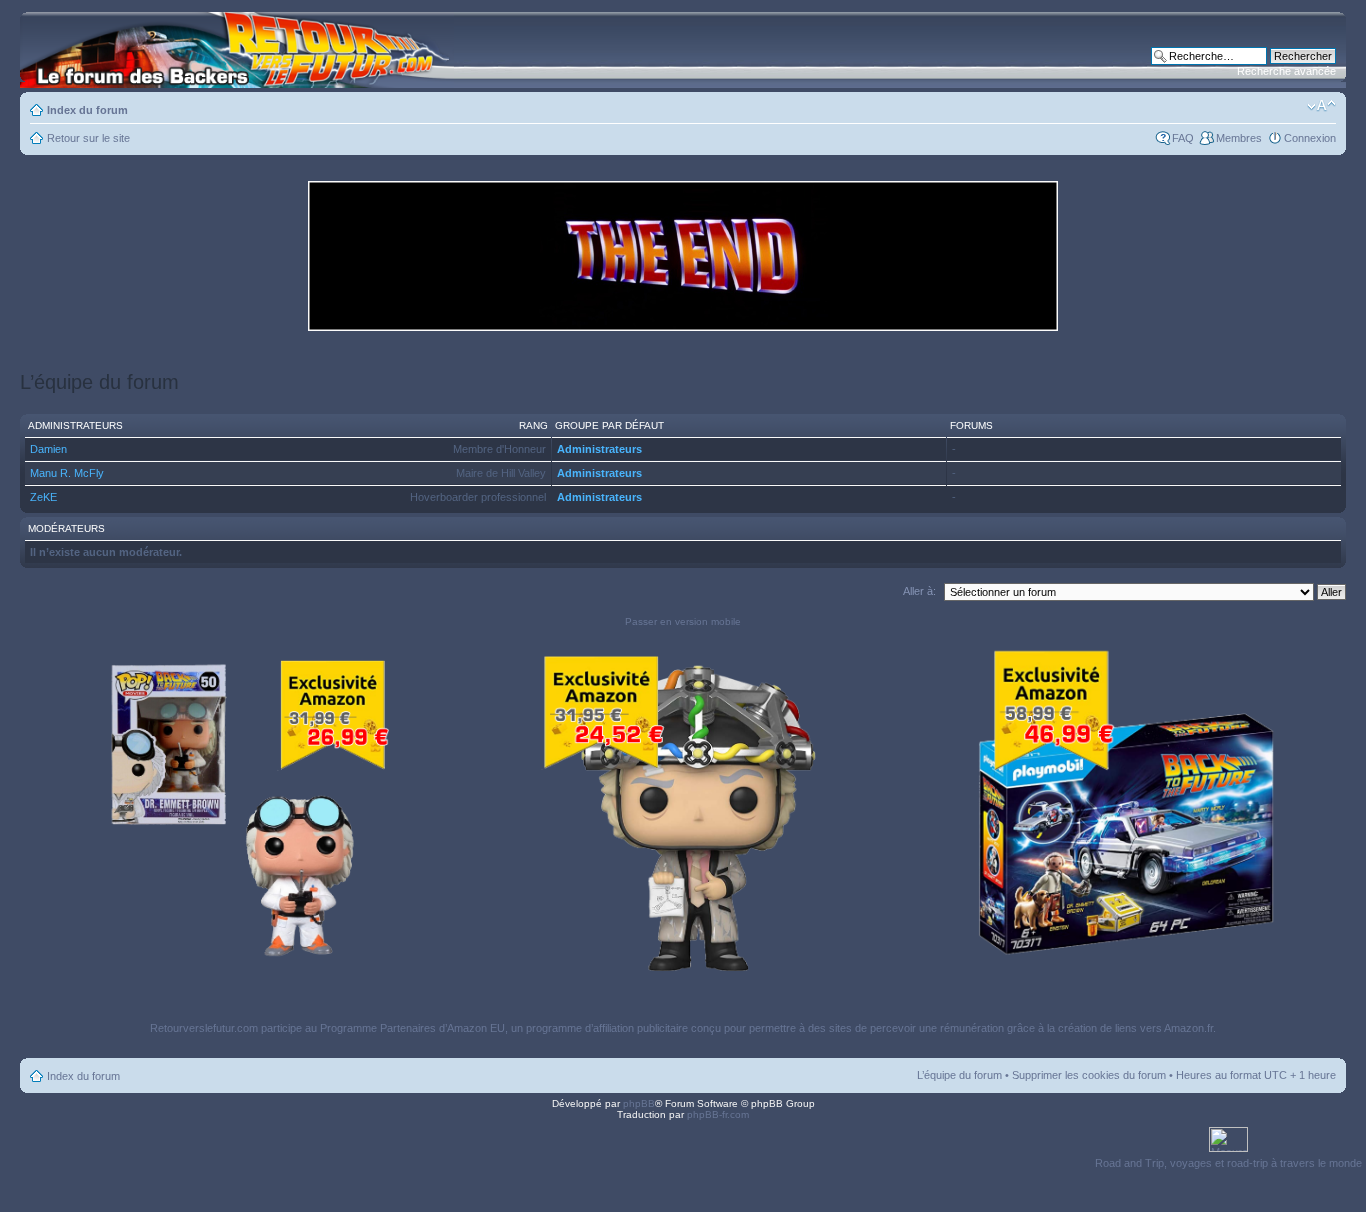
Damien (48, 449)
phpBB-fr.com (718, 1114)
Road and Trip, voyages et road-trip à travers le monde (1228, 1163)
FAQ (1183, 138)
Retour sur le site (88, 138)
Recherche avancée (1286, 71)
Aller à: (919, 591)
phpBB (639, 1103)
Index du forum (87, 110)
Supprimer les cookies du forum (1089, 1075)
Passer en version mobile (683, 621)
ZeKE (43, 497)
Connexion (1310, 138)
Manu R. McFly (67, 473)
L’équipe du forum (959, 1075)
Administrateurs (599, 449)
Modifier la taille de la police (1321, 106)
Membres (1239, 138)
